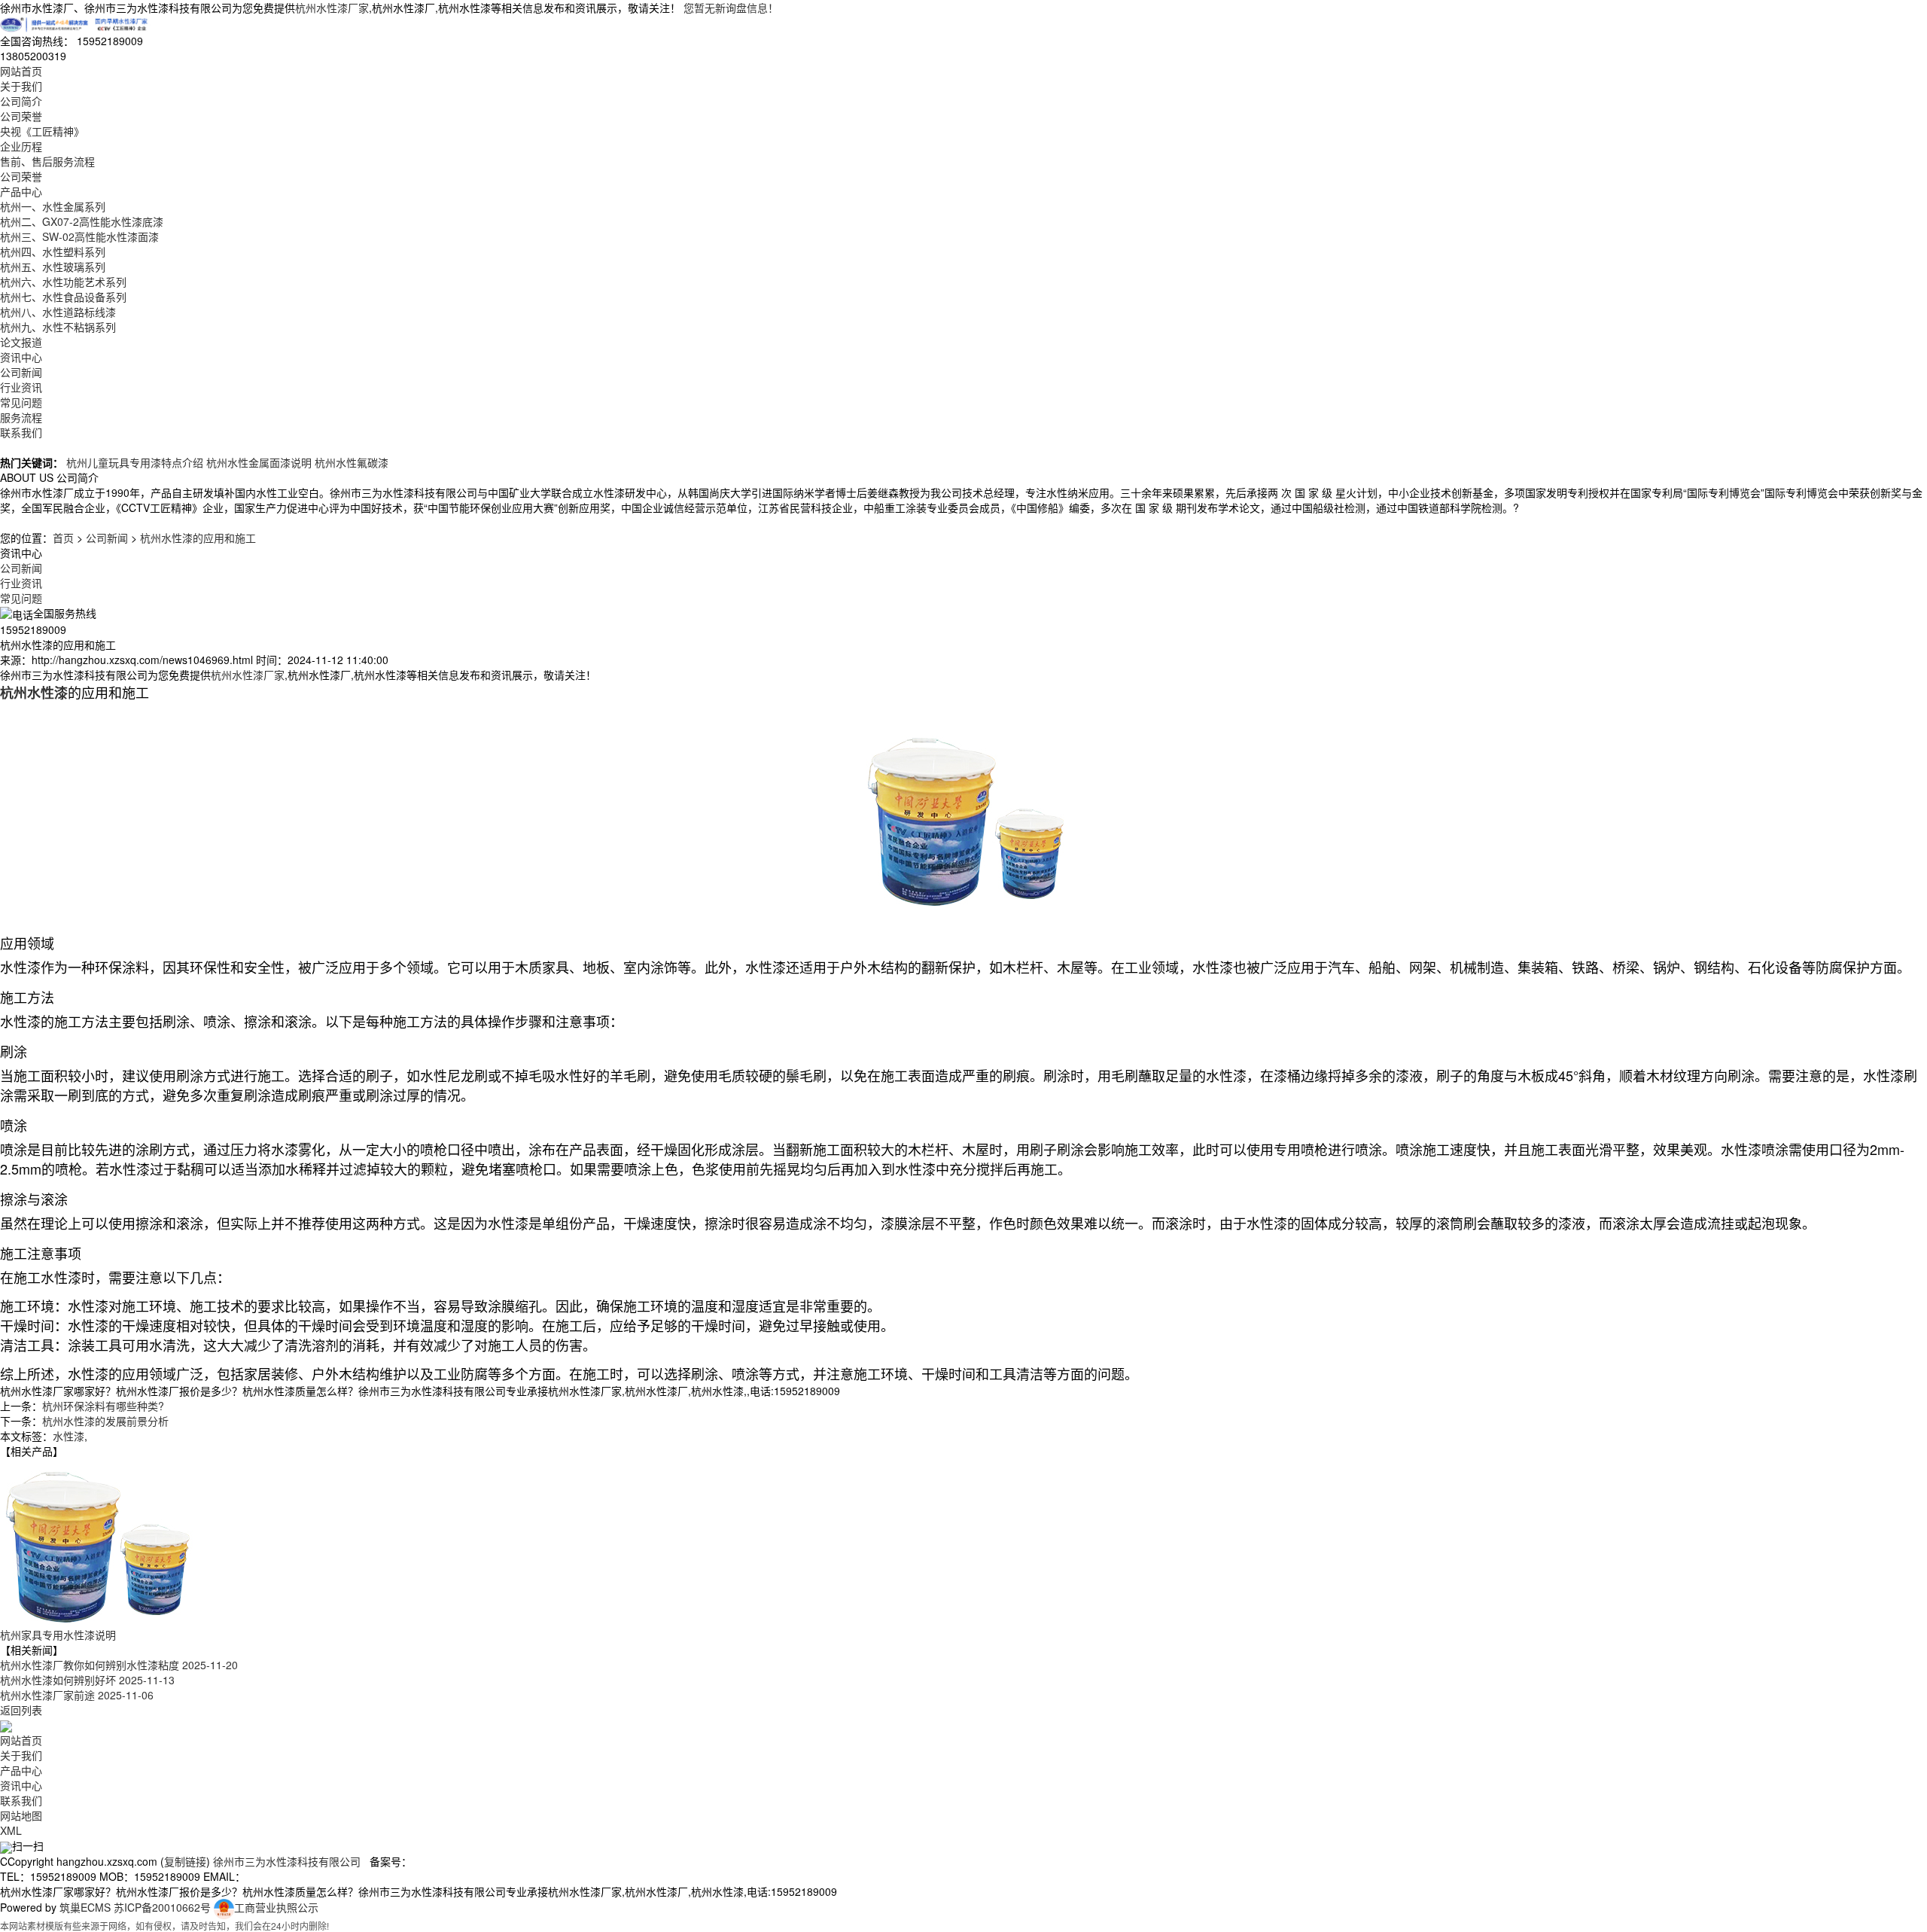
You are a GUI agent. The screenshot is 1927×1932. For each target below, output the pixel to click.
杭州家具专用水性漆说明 (58, 1635)
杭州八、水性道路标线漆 (58, 312)
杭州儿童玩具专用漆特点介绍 (135, 462)
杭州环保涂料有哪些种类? (103, 1406)
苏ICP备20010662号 (162, 1907)
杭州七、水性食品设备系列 (63, 297)
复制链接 (185, 1861)
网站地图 (21, 1815)
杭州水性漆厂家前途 (77, 1695)
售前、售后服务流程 (47, 161)
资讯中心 (21, 357)
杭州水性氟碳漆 (352, 462)
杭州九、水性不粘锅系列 (58, 327)
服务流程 (21, 417)
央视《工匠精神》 (42, 131)
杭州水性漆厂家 (332, 8)
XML (11, 1830)
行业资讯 (21, 387)
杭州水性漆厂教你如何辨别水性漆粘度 (119, 1665)
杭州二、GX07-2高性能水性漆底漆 (82, 221)
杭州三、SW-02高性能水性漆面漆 (79, 236)
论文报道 (21, 342)
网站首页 (21, 71)
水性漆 (68, 1436)
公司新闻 (21, 372)
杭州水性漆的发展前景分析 (105, 1421)
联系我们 (21, 432)
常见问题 (21, 402)
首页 (63, 538)
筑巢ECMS (85, 1907)
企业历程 (21, 146)
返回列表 (21, 1710)
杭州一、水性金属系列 (53, 206)
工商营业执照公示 (276, 1907)
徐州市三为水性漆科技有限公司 (287, 1861)
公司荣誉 (21, 116)
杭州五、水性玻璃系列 (53, 267)
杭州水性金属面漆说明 (259, 462)
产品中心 (21, 191)
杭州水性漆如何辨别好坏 (87, 1680)
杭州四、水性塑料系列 (53, 251)
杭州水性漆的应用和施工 (198, 538)
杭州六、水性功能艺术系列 (63, 282)
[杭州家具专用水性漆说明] (98, 1541)
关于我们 (21, 86)
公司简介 (21, 101)
